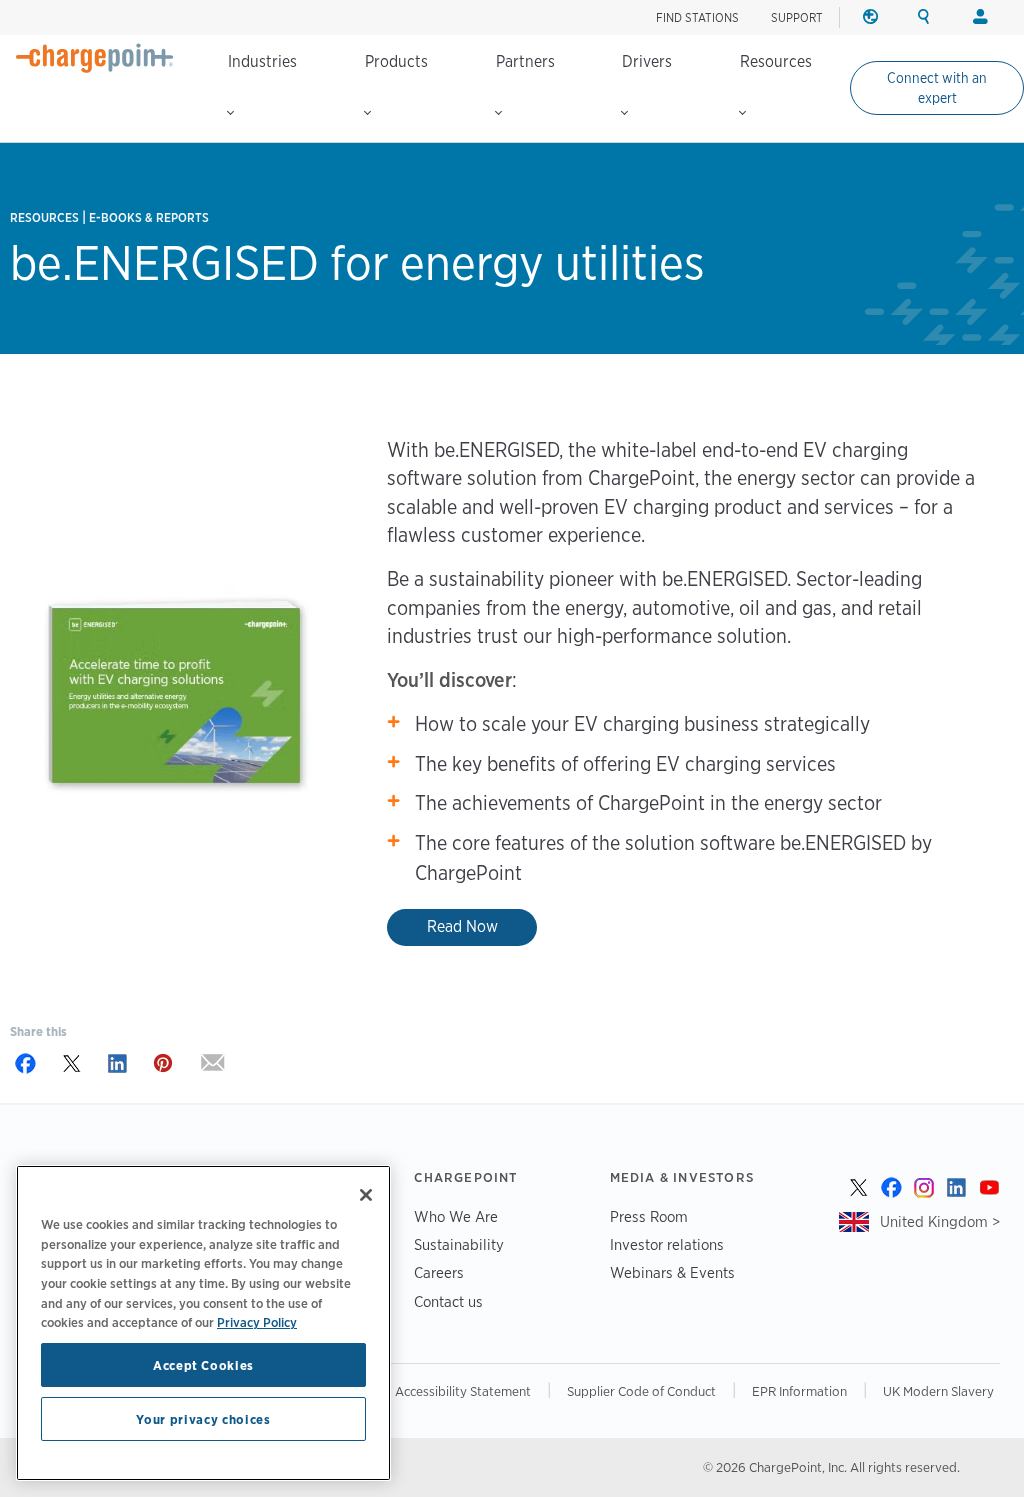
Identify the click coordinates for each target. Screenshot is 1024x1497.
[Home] (95, 58)
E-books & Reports (149, 217)
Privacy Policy (257, 1322)
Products (396, 61)
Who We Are (456, 1216)
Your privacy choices (203, 1419)
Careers (439, 1272)
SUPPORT (797, 17)
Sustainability (459, 1244)
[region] (203, 1323)
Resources (776, 61)
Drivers (647, 61)
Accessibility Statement (463, 1391)
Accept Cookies (203, 1365)
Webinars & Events (672, 1272)
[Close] (366, 1195)
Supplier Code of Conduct (641, 1391)
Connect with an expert (937, 88)
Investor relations (667, 1244)
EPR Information (799, 1391)
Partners (525, 61)
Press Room (649, 1216)
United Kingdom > (940, 1221)
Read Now (462, 926)
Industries (262, 61)
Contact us (448, 1301)
